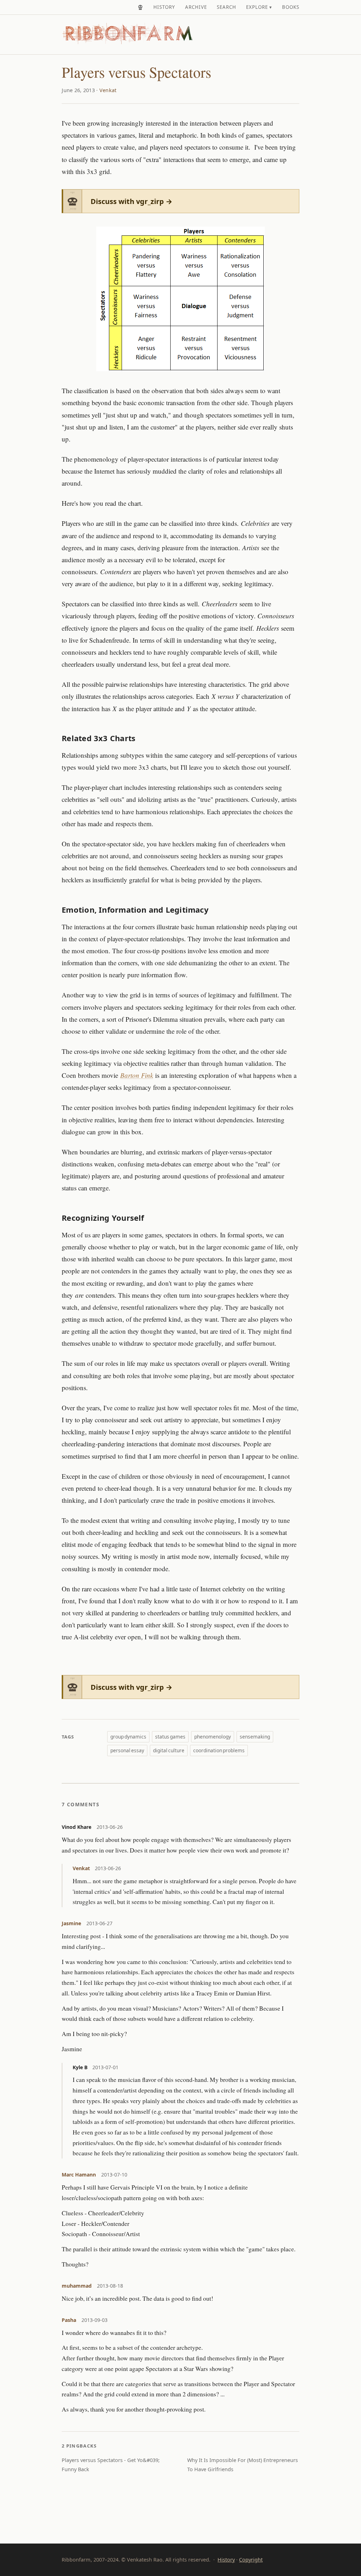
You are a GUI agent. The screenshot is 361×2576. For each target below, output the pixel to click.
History (164, 7)
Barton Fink (137, 1075)
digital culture (169, 1750)
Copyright (251, 2560)
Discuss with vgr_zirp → (131, 201)
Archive (196, 7)
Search (227, 7)
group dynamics (128, 1737)
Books (291, 7)
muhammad (77, 2286)
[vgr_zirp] (140, 7)
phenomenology (213, 1737)
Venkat (108, 90)
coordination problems (219, 1750)
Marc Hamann (79, 2175)
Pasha (69, 2320)
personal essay (127, 1750)
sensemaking (255, 1737)
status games (170, 1737)
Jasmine (71, 1923)
